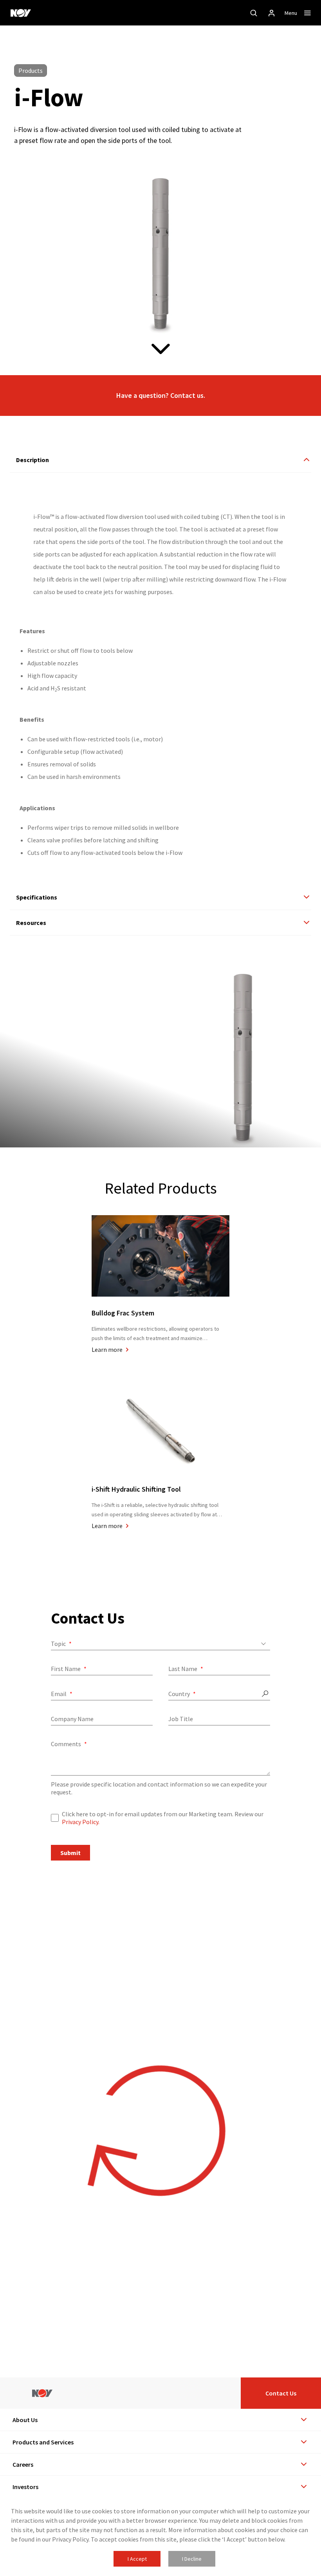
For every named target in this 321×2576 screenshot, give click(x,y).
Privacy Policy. (81, 1822)
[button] (160, 396)
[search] (254, 13)
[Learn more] (160, 1276)
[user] (272, 13)
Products (31, 70)
